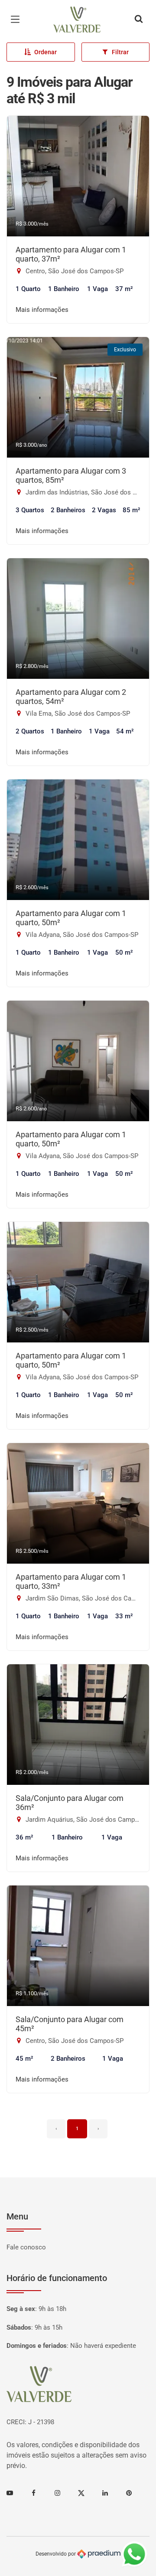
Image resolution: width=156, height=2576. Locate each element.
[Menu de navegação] (17, 20)
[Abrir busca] (139, 20)
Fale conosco (26, 2247)
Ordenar (45, 52)
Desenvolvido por (56, 2554)
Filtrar (120, 52)
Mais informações (42, 310)
